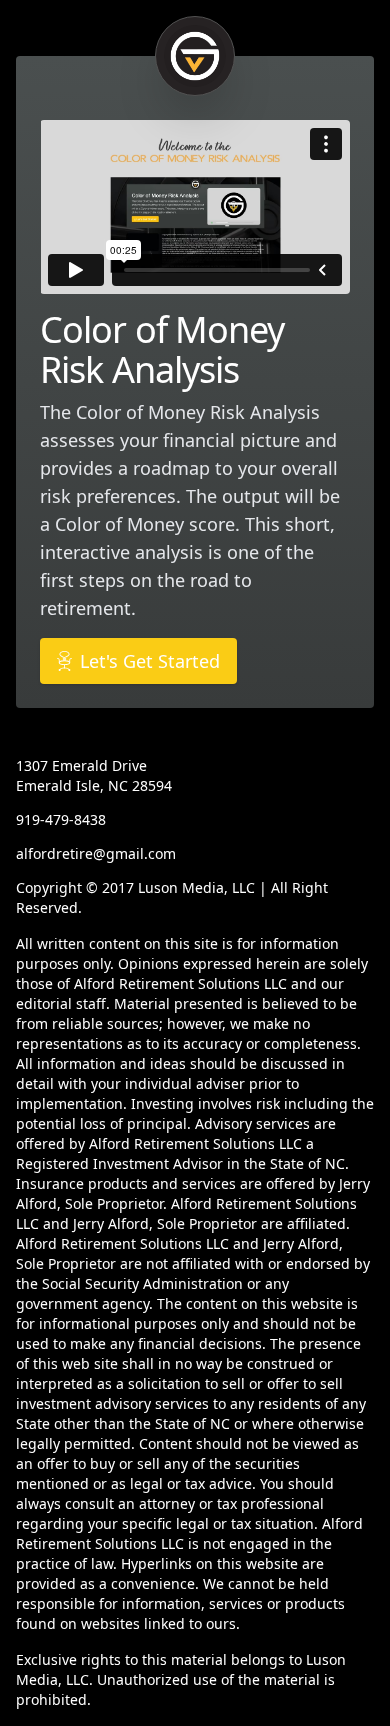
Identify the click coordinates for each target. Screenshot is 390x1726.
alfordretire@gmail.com (96, 853)
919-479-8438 (61, 819)
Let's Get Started (150, 661)
